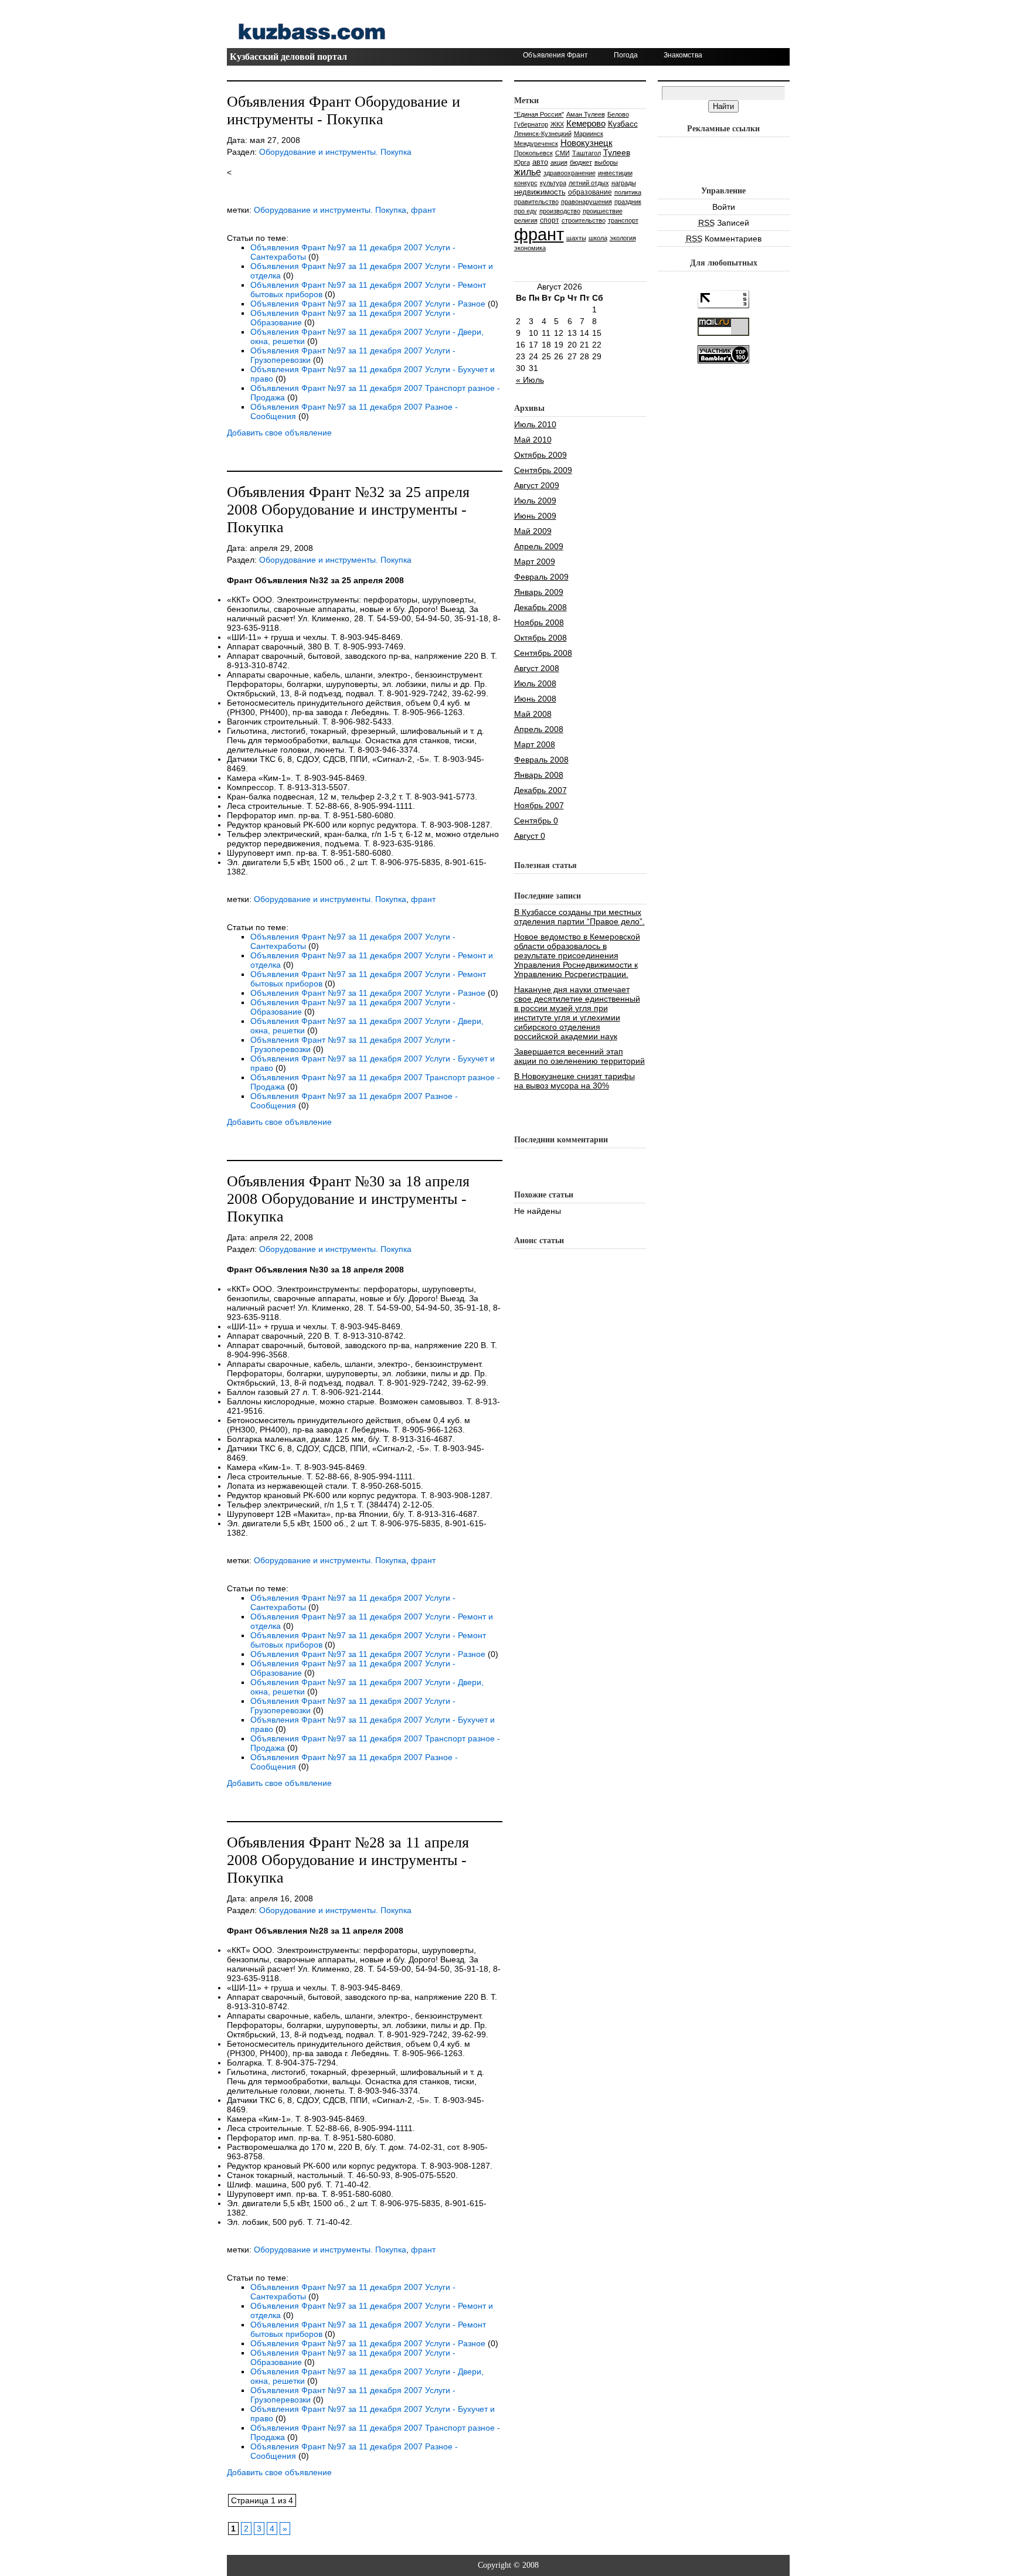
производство (560, 211)
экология (623, 238)
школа (598, 238)
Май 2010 (533, 440)
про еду (526, 211)
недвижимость (540, 192)
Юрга (522, 162)
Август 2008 (537, 668)
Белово (618, 114)
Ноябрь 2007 (539, 805)
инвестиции (615, 173)
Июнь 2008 (535, 699)
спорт (550, 220)
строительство (584, 220)
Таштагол (587, 153)
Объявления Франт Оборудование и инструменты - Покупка (344, 110)
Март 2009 (535, 562)
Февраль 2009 (541, 577)
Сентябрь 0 (536, 821)
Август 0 (530, 836)
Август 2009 (537, 485)
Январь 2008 (539, 775)
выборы (606, 162)
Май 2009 (533, 531)
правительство (536, 202)
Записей (724, 223)
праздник (628, 202)
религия (526, 220)
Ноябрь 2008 (539, 622)
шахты (576, 238)
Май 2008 (533, 714)
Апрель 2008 (539, 729)
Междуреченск (536, 144)
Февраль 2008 (541, 760)
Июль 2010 (535, 424)
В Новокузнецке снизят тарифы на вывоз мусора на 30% (575, 1081)
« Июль (530, 380)
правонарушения (587, 202)
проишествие (603, 211)
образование (590, 192)
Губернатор (531, 124)
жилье (528, 172)
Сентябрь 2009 (543, 470)
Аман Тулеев (586, 114)
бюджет (581, 162)
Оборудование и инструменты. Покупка (335, 152)
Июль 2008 (535, 683)
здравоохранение (570, 173)
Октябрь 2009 (541, 455)
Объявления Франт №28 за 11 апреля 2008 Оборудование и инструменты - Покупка (348, 1860)
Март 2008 (535, 744)
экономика (530, 248)
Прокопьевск (533, 153)
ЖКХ (557, 124)
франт (423, 210)
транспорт (623, 220)
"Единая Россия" (539, 114)
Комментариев (724, 239)
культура (553, 183)
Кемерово (586, 123)
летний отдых (589, 183)
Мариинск (589, 134)
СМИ (562, 153)
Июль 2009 (535, 501)
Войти (724, 207)
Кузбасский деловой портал (288, 57)
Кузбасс (623, 124)
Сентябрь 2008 (543, 653)
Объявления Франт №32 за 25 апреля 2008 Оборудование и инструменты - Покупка (348, 510)
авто (540, 162)
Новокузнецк (587, 143)
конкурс (526, 183)
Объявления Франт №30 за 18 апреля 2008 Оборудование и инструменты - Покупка (348, 1199)
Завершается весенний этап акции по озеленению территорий (579, 1056)
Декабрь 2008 (541, 607)
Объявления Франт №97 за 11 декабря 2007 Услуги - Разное (368, 304)
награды (624, 183)
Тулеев (617, 152)
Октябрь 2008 (541, 638)
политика (628, 192)
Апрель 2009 (539, 546)
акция (559, 162)
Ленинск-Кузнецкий (543, 134)
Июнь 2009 (535, 516)
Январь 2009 (539, 592)
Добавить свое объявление (279, 433)
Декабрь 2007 (541, 790)
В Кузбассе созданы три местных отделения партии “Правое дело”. (579, 917)
